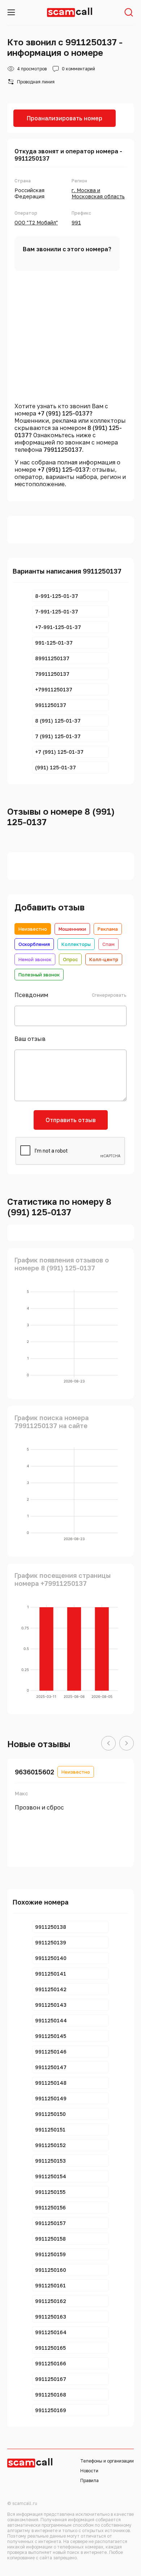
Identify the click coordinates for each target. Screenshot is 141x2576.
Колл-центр (104, 959)
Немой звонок (35, 959)
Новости (89, 2471)
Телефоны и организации (107, 2461)
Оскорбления (34, 944)
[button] (108, 1744)
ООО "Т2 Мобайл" (36, 222)
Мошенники (72, 929)
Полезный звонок (39, 975)
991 (76, 222)
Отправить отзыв (71, 1120)
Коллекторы (76, 944)
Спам (108, 944)
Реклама (108, 929)
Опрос (70, 959)
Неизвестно (33, 929)
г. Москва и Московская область (98, 193)
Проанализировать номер (65, 118)
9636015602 (35, 1772)
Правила (89, 2480)
